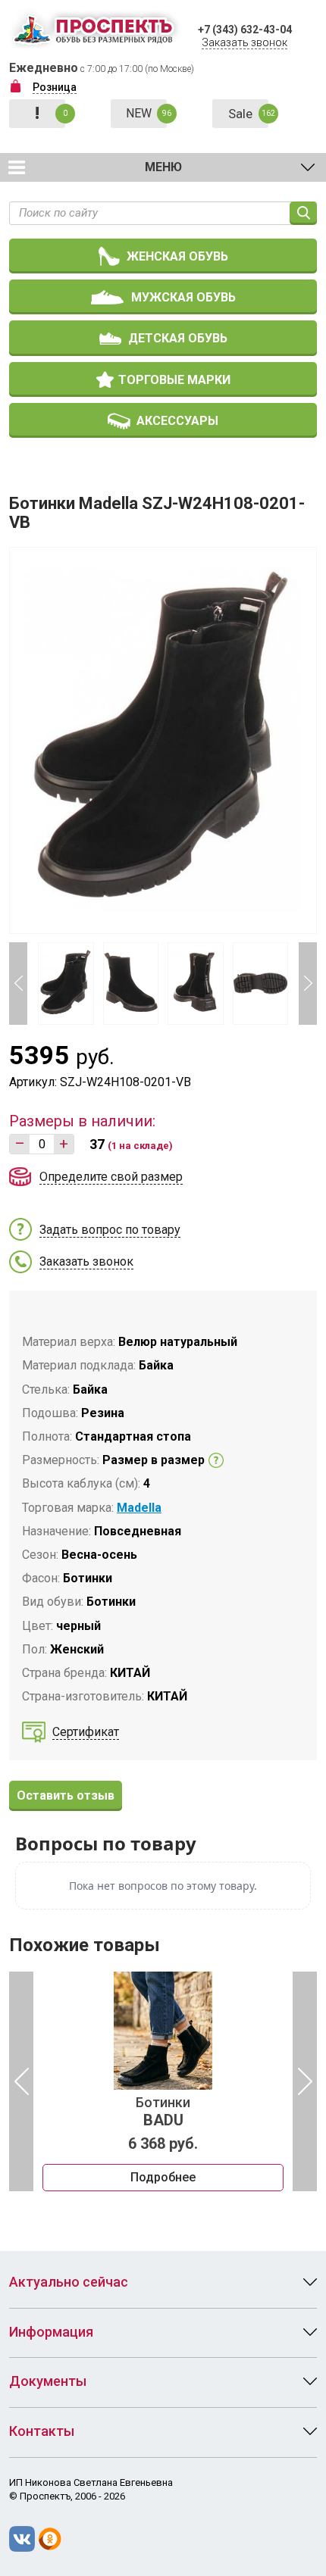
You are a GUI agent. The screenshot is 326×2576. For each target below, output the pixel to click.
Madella (139, 1508)
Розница (55, 87)
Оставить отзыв (66, 1795)
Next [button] (308, 984)
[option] (163, 2081)
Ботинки (163, 2112)
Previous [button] (18, 984)
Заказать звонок (244, 42)
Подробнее (163, 2177)
